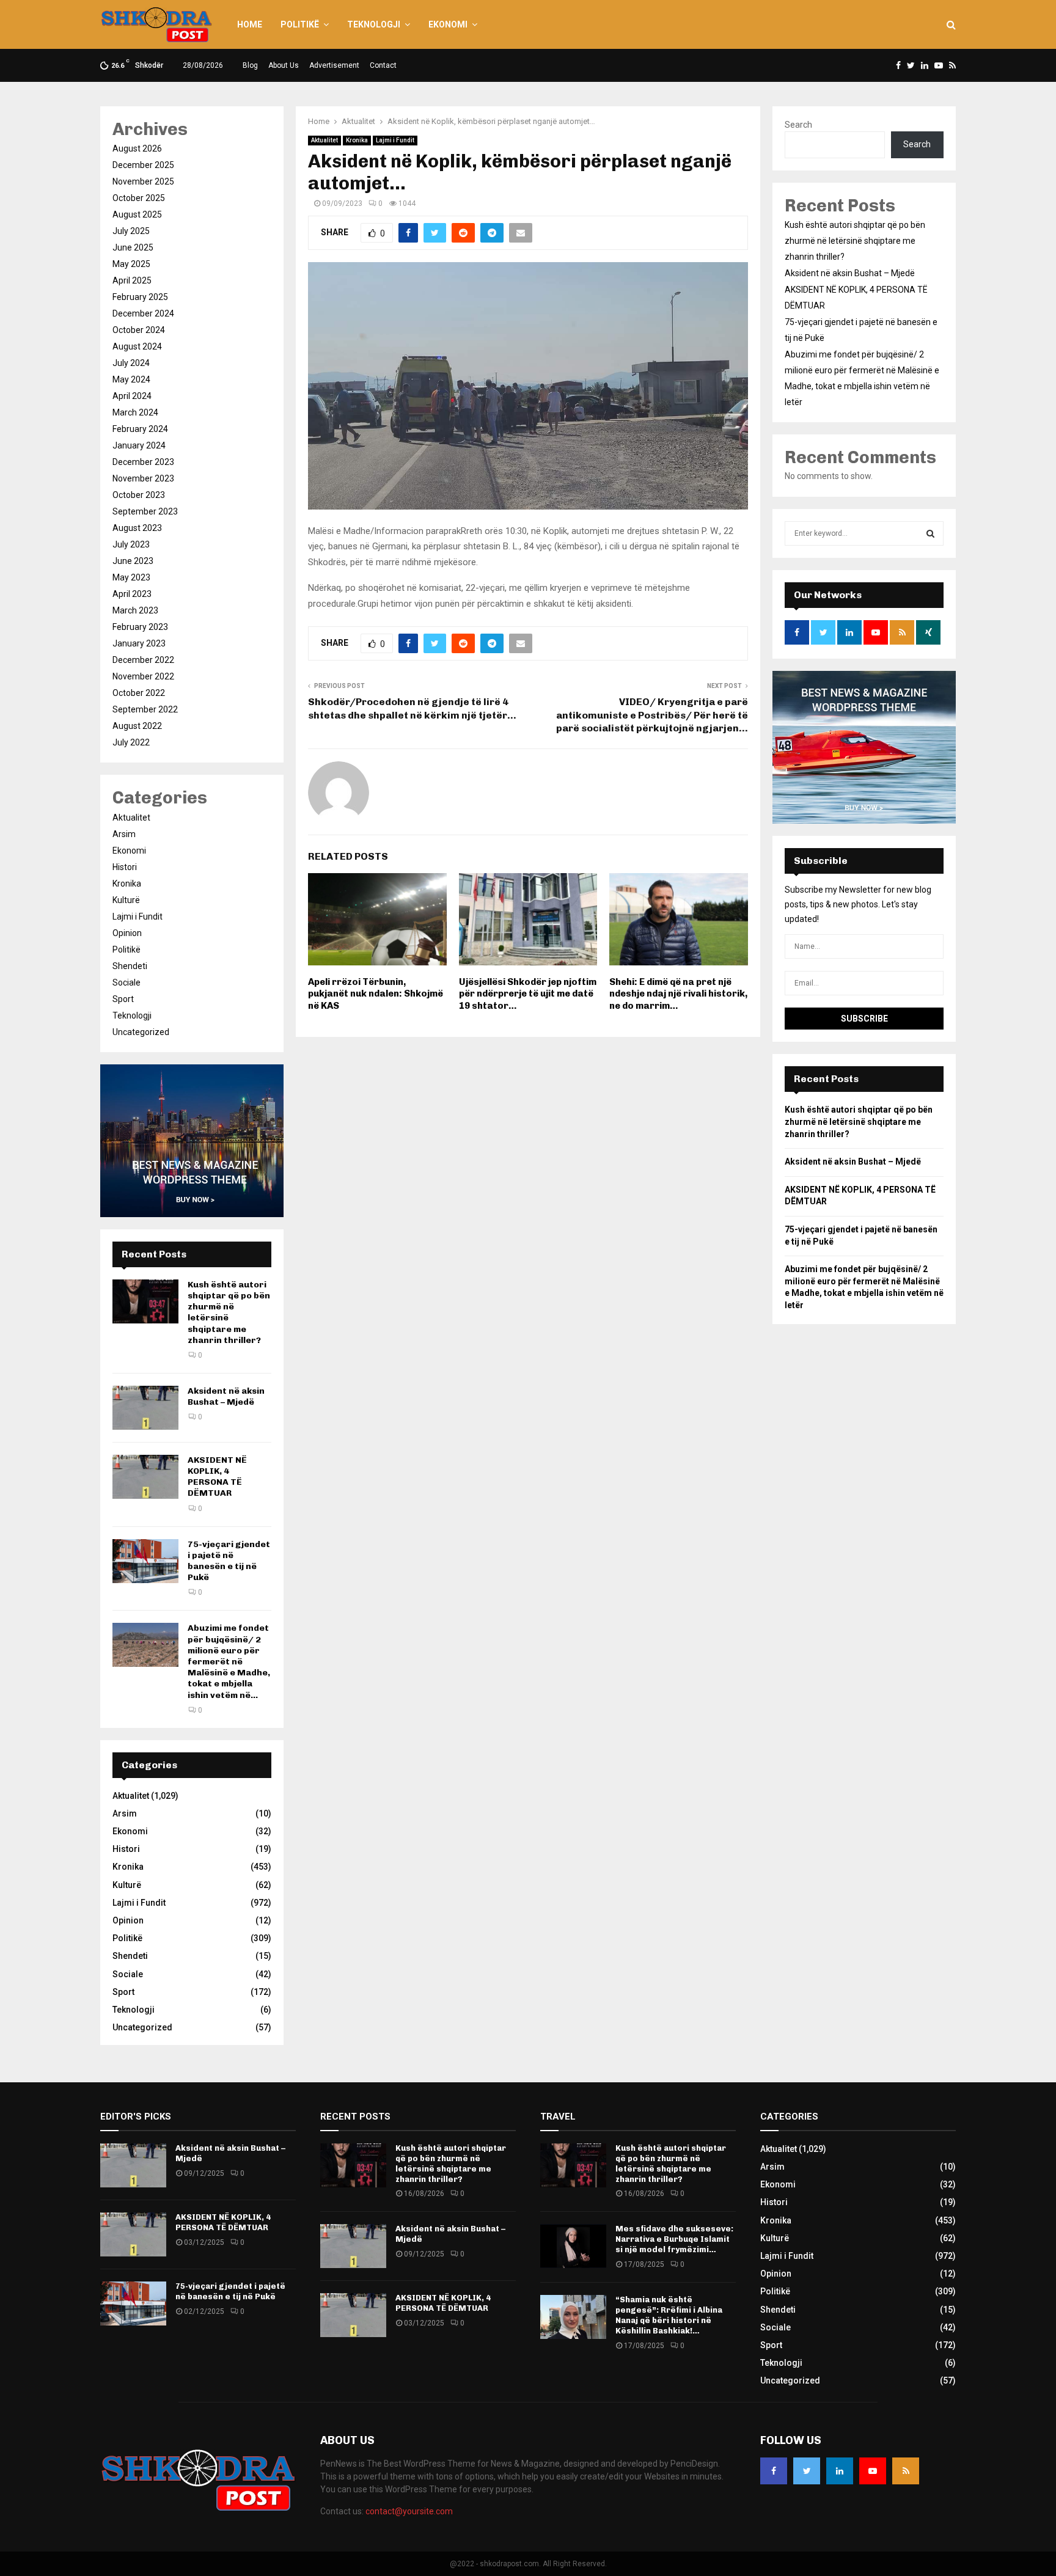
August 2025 (137, 214)
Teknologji (374, 24)
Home (250, 24)
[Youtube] (873, 2471)
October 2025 (139, 198)
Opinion (127, 933)
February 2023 (140, 627)
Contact (383, 65)
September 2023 (145, 511)
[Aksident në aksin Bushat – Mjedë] (145, 1408)
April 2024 (132, 396)
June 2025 (133, 247)
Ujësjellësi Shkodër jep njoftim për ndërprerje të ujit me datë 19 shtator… (528, 994)
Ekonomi (448, 24)
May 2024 (131, 379)
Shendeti (130, 966)
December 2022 (143, 660)
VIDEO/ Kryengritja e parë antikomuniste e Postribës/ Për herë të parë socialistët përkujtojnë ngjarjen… (652, 715)
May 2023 (131, 577)
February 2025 (140, 297)
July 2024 (131, 363)
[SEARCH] (930, 533)
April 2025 (132, 280)
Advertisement (334, 65)
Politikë (300, 24)
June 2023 (133, 561)
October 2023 (139, 495)
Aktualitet (324, 140)
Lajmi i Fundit (395, 140)
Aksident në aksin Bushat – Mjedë (226, 1396)
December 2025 (143, 165)
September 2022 (145, 709)
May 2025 (131, 264)
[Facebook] (774, 2471)
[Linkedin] (840, 2471)
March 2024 (135, 412)
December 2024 (143, 313)
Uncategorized (141, 1032)
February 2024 (140, 429)
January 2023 (139, 643)
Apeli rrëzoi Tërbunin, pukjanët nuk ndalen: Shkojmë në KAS (376, 994)
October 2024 (139, 330)
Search (798, 125)
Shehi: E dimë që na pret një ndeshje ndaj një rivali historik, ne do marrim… (678, 994)
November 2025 (143, 181)
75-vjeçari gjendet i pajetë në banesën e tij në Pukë (229, 1561)
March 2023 (135, 610)
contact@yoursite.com (409, 2511)
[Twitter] (807, 2471)
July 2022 (131, 742)
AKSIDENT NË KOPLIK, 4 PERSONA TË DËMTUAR (217, 1477)
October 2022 (139, 693)
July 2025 (131, 231)
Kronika (357, 140)
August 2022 (137, 726)
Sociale (127, 982)
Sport (123, 999)
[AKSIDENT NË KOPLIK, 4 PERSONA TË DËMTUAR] (145, 1477)
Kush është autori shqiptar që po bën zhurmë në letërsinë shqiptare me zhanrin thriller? (855, 241)
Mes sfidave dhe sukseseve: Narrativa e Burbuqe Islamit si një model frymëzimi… (674, 2239)
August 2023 (137, 528)
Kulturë (126, 900)
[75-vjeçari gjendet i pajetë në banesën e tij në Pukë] (145, 1561)
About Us (284, 65)
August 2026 (137, 148)
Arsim (124, 834)
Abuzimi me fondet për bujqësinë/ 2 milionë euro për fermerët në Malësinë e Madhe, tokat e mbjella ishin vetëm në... (229, 1661)
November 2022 (143, 676)
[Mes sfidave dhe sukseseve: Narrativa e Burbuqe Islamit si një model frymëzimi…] (573, 2246)
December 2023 (143, 462)
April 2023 (132, 594)
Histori (125, 867)
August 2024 (137, 346)
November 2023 (143, 478)
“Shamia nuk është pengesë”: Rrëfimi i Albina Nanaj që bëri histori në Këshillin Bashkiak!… (669, 2315)
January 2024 (139, 445)
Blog (250, 65)
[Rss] (906, 2471)
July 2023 (131, 544)
